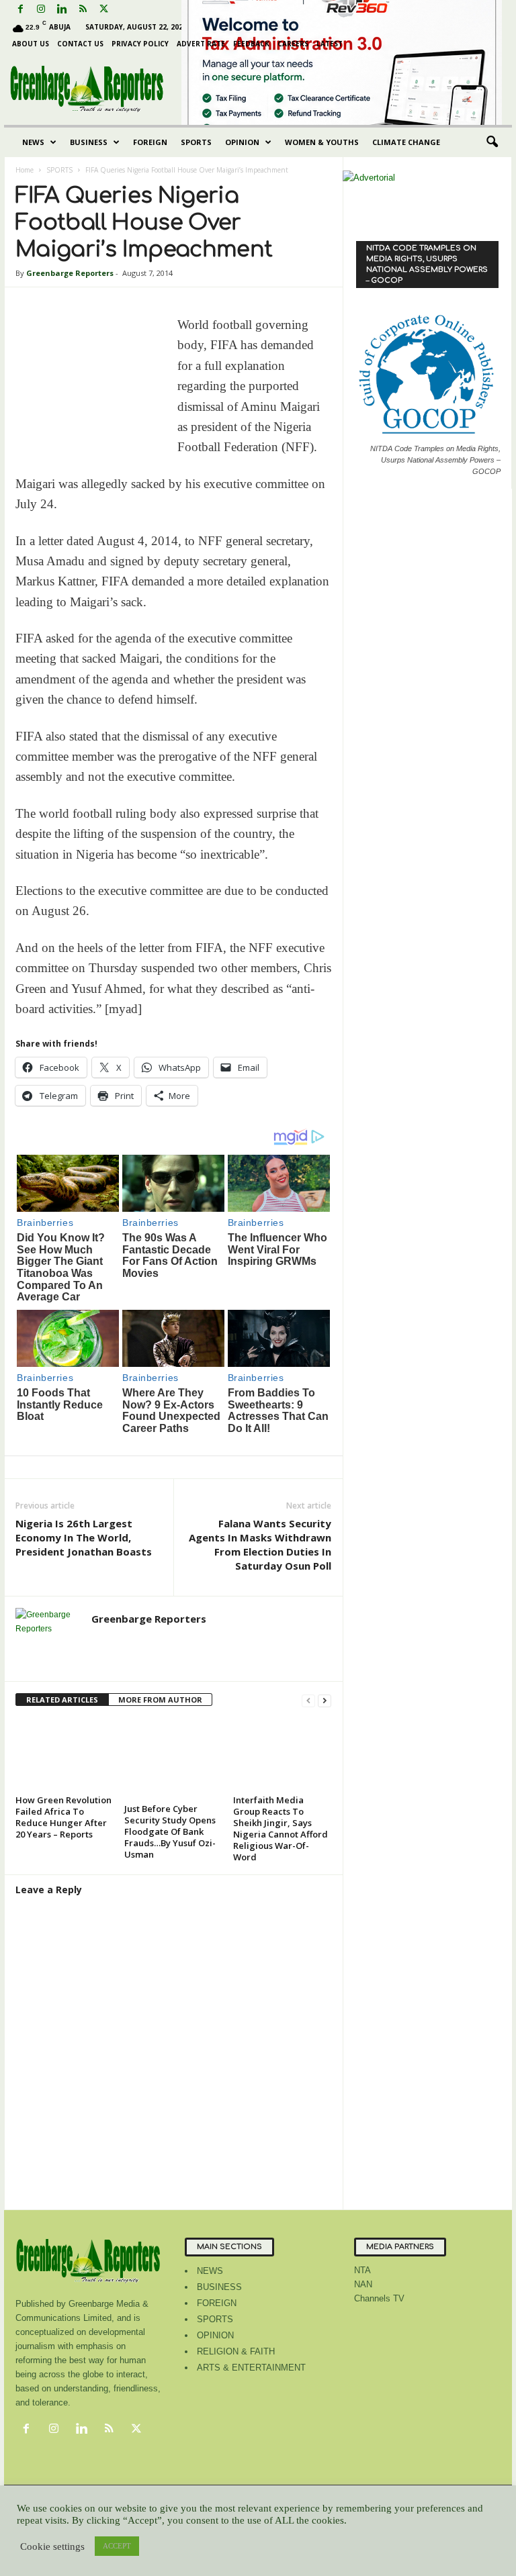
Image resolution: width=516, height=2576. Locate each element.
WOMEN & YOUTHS (322, 142)
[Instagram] (41, 10)
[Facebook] (20, 10)
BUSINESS (89, 142)
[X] (103, 10)
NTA (362, 2270)
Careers (293, 44)
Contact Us (80, 44)
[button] (492, 142)
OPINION (242, 142)
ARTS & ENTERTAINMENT (251, 2368)
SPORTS (196, 142)
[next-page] (325, 1700)
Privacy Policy (140, 44)
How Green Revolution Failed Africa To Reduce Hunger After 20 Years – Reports (63, 1817)
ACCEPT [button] (117, 2546)
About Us (31, 44)
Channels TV (379, 2298)
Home (25, 170)
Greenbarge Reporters (70, 273)
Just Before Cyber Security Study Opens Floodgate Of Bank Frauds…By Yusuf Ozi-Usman (170, 1831)
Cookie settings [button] (52, 2546)
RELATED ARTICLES (62, 1700)
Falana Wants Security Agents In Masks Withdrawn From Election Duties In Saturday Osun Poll (260, 1544)
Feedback (251, 44)
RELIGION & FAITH (236, 2351)
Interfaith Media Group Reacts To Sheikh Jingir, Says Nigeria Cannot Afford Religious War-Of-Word (281, 1828)
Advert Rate (201, 44)
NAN (363, 2284)
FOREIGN (150, 142)
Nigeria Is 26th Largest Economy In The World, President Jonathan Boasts (84, 1537)
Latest (330, 44)
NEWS (33, 142)
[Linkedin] (62, 10)
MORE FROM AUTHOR (160, 1700)
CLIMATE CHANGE (406, 142)
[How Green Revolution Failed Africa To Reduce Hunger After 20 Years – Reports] (64, 1754)
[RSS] (83, 10)
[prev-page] (308, 1700)
